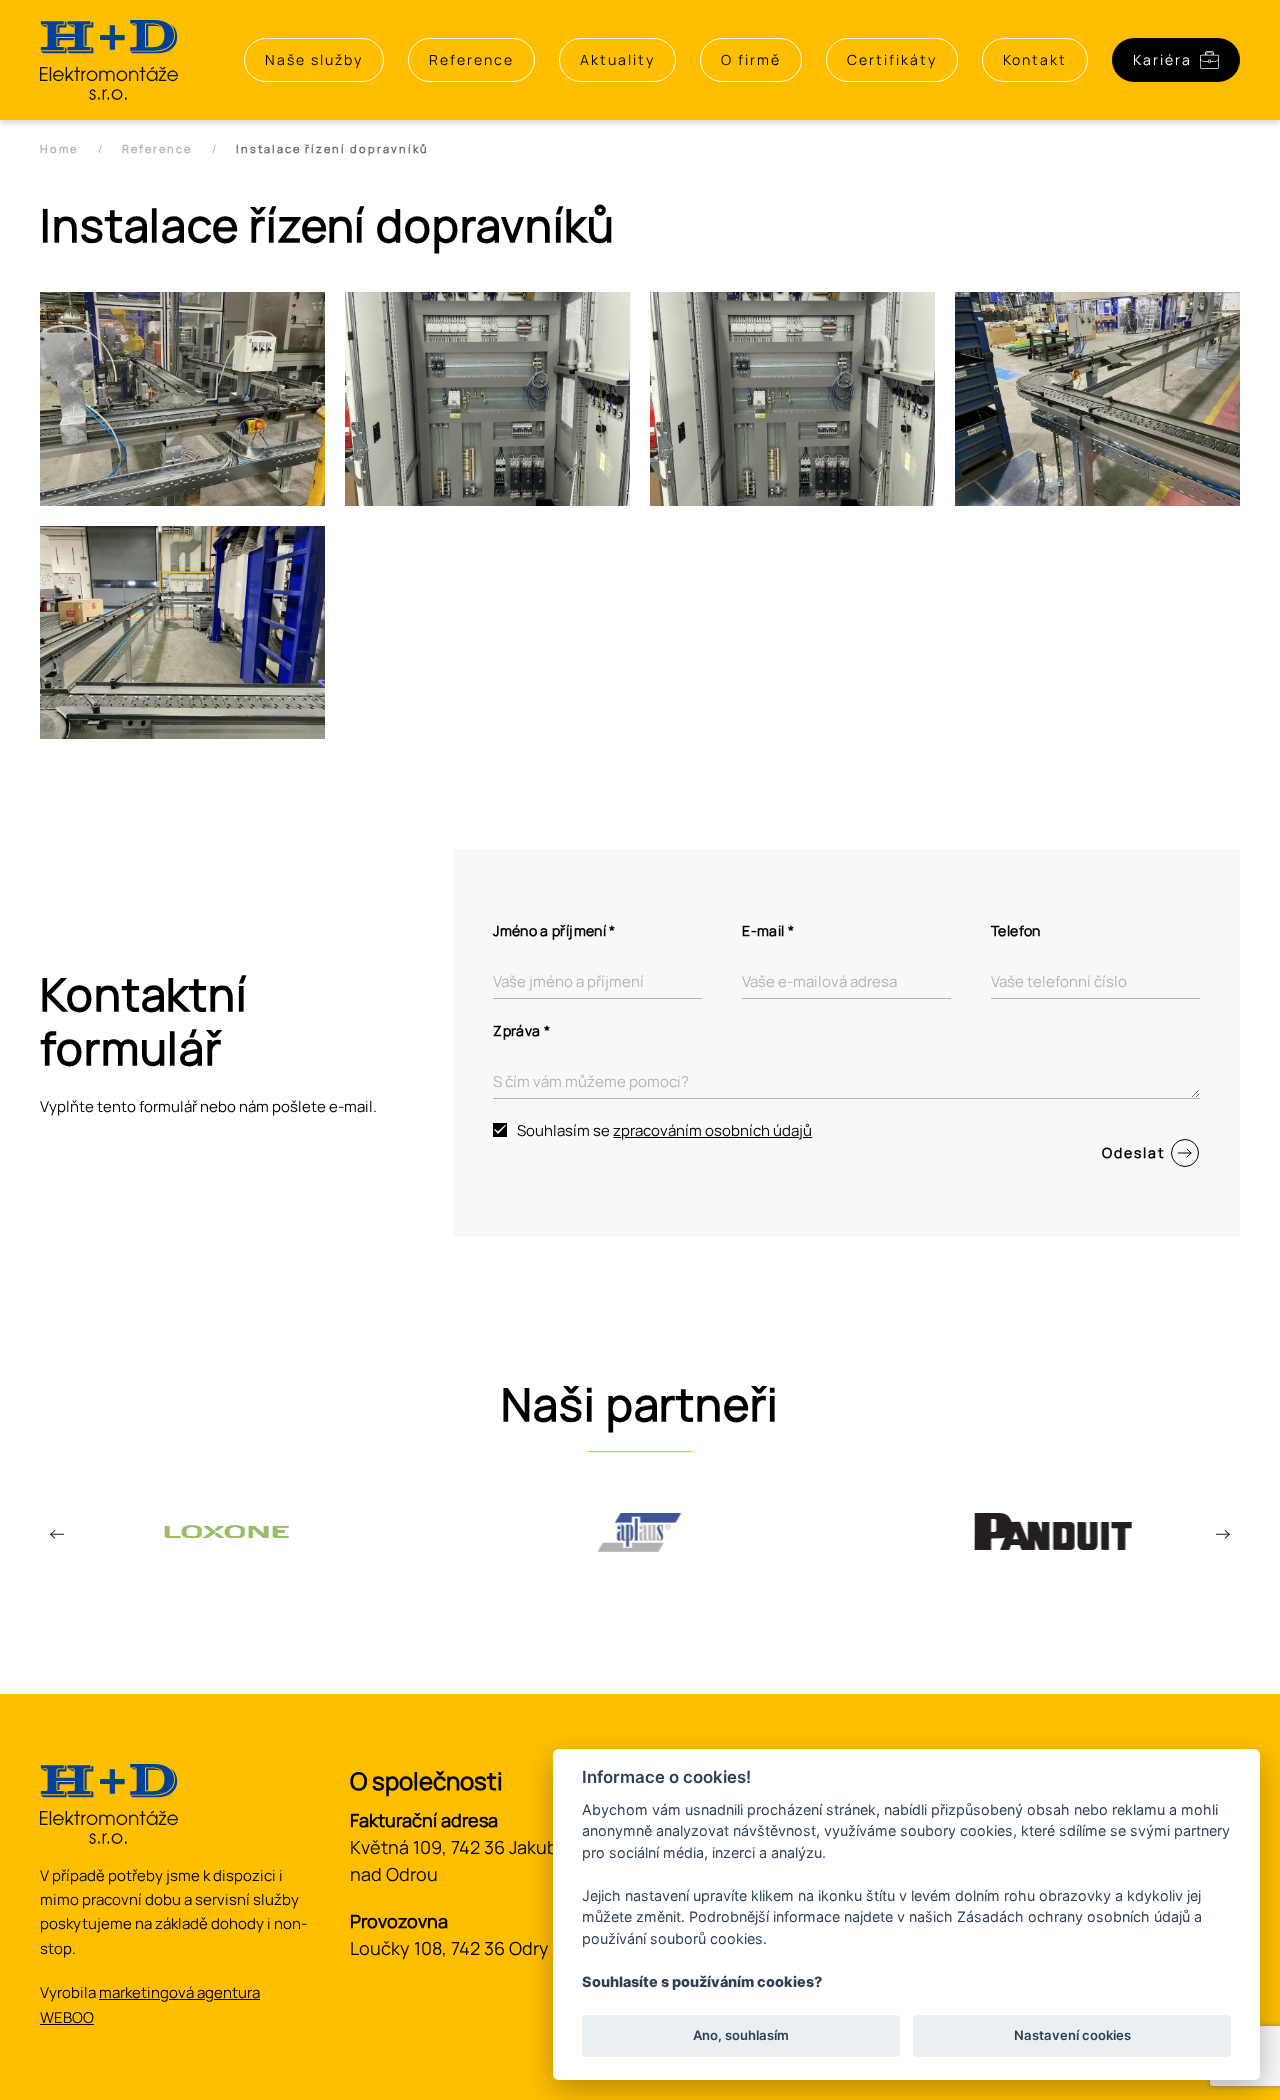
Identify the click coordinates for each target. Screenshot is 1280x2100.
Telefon (1015, 930)
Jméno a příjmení (554, 930)
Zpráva (521, 1030)
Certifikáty (892, 59)
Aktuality (617, 59)
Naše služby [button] (314, 59)
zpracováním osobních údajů (712, 1130)
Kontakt (1035, 59)
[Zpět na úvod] (109, 60)
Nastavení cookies (1072, 2036)
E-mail (768, 930)
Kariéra (1162, 59)
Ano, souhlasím (741, 2036)
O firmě (751, 59)
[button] (182, 399)
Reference (471, 59)
